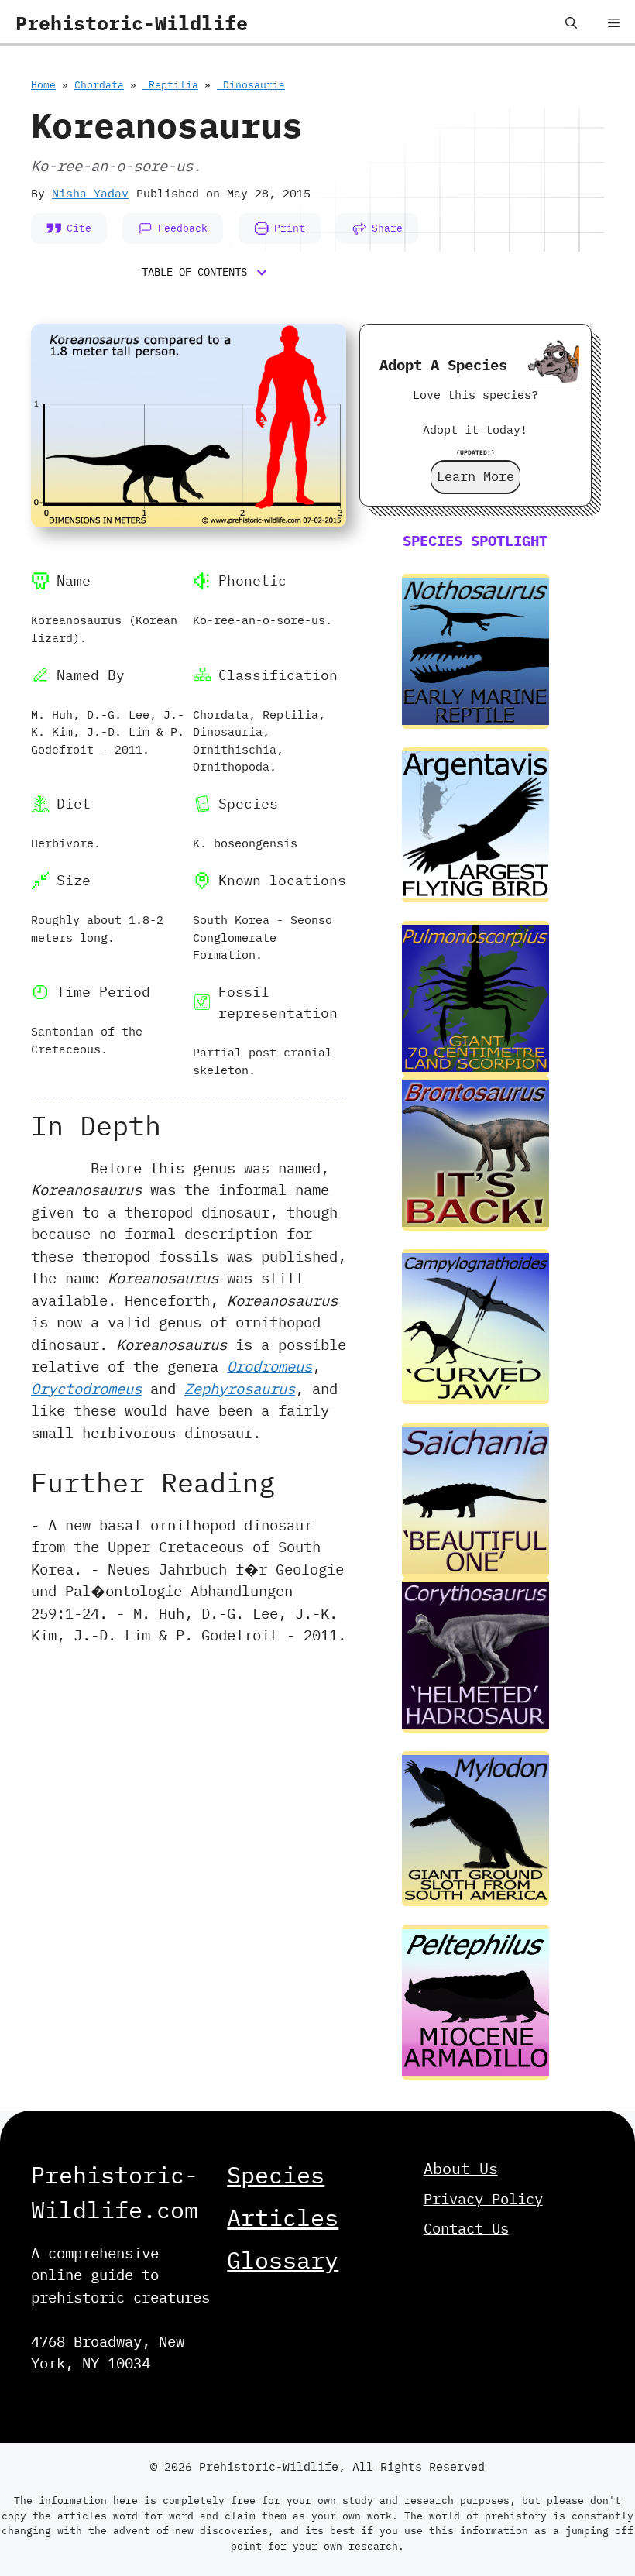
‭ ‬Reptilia (170, 85)
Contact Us (466, 2228)
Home (43, 85)
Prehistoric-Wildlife (132, 23)
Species (276, 2174)
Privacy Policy (483, 2199)
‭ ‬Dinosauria (251, 85)
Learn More (475, 476)
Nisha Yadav (90, 193)
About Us (461, 2168)
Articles (283, 2217)
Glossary (283, 2260)
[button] (571, 23)
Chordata (99, 85)
